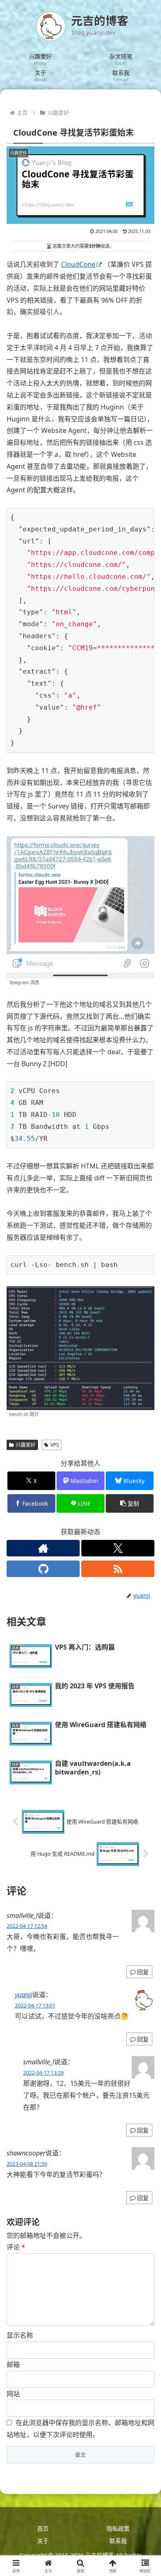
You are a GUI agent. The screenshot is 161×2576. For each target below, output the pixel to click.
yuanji (24, 1995)
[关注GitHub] (43, 1569)
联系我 (118, 2541)
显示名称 (20, 2335)
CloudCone (78, 264)
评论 (16, 2247)
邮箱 (13, 2364)
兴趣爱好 (26, 1445)
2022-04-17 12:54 (27, 1926)
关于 (43, 2541)
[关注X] (118, 1548)
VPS (55, 1445)
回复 (143, 1972)
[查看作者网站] (43, 1548)
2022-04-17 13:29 (43, 2073)
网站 (13, 2394)
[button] (130, 1503)
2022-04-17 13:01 (35, 2005)
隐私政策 (118, 2528)
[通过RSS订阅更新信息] (118, 1569)
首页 (43, 2528)
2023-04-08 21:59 (27, 2164)
